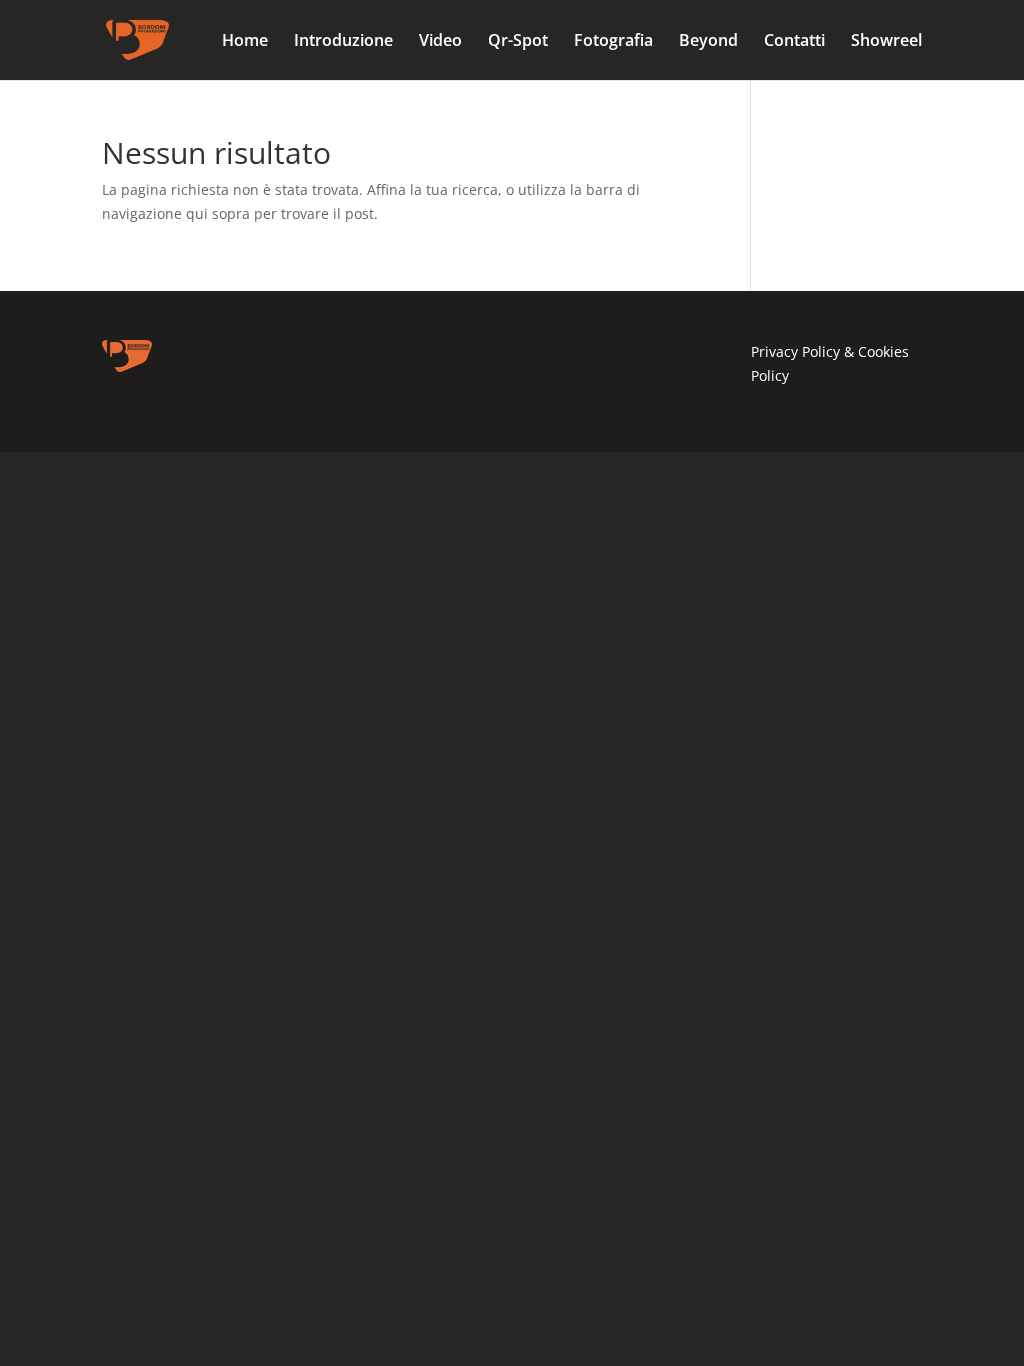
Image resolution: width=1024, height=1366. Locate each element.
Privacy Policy (797, 351)
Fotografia (613, 42)
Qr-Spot (518, 42)
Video (440, 42)
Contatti (794, 42)
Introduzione (343, 42)
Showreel (886, 42)
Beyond (708, 42)
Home (245, 42)
